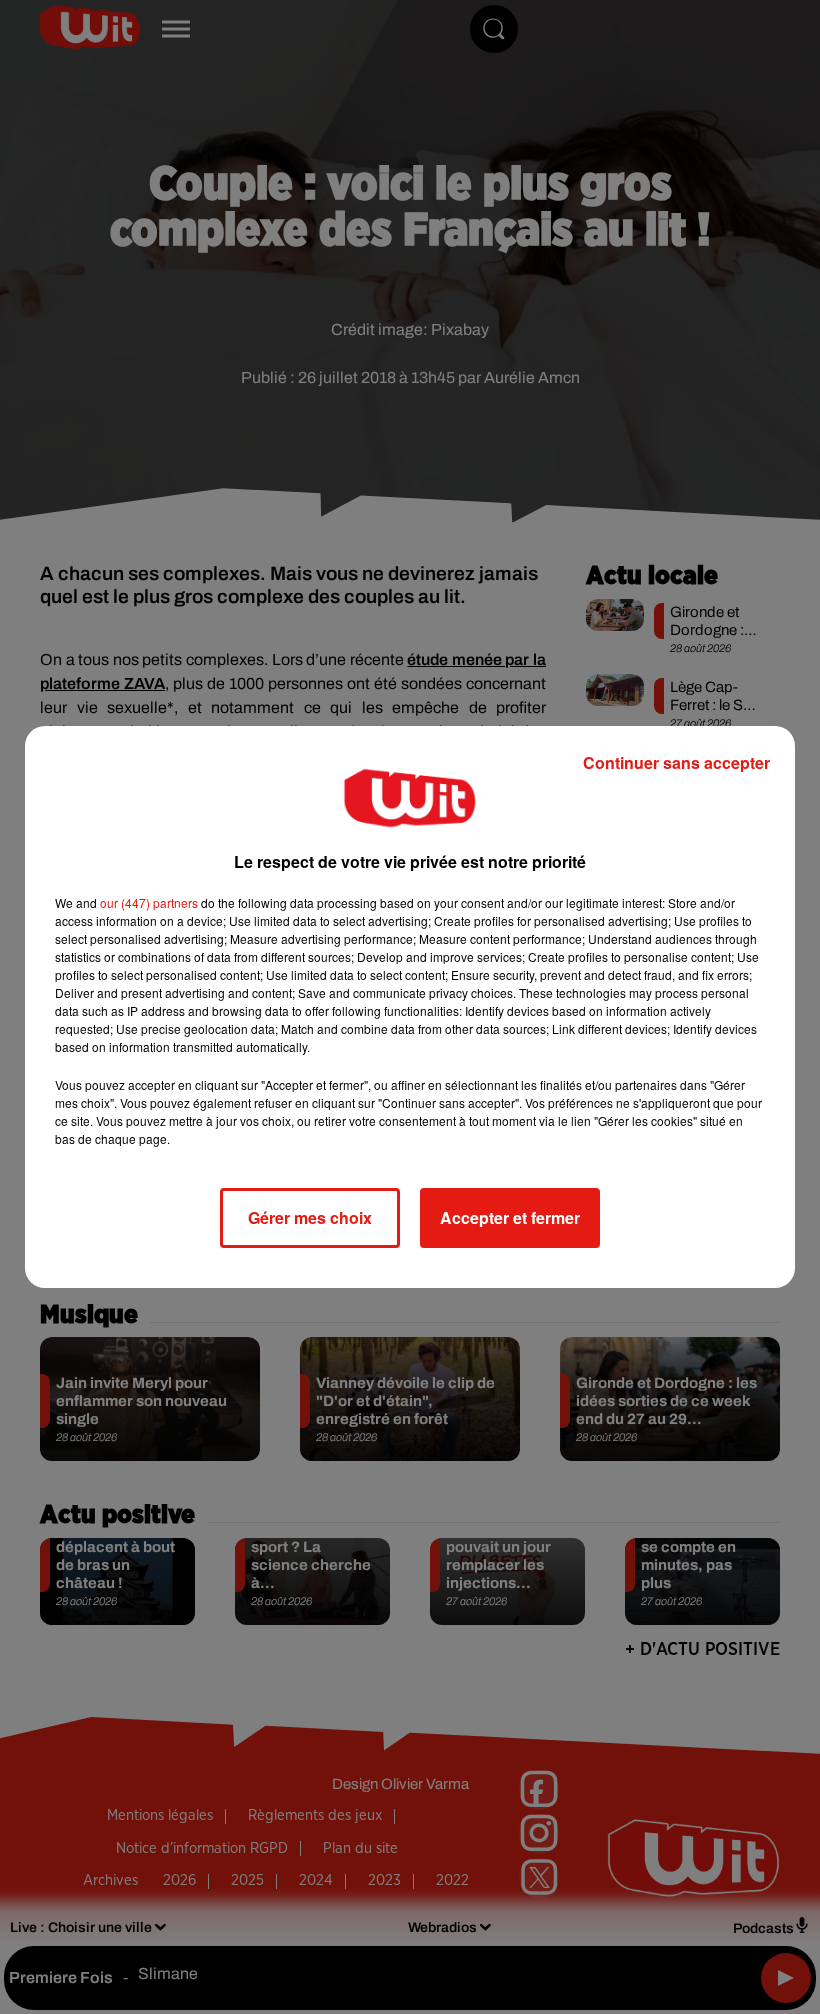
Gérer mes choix (310, 1217)
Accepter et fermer (510, 1217)
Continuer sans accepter (676, 762)
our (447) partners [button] (149, 902)
